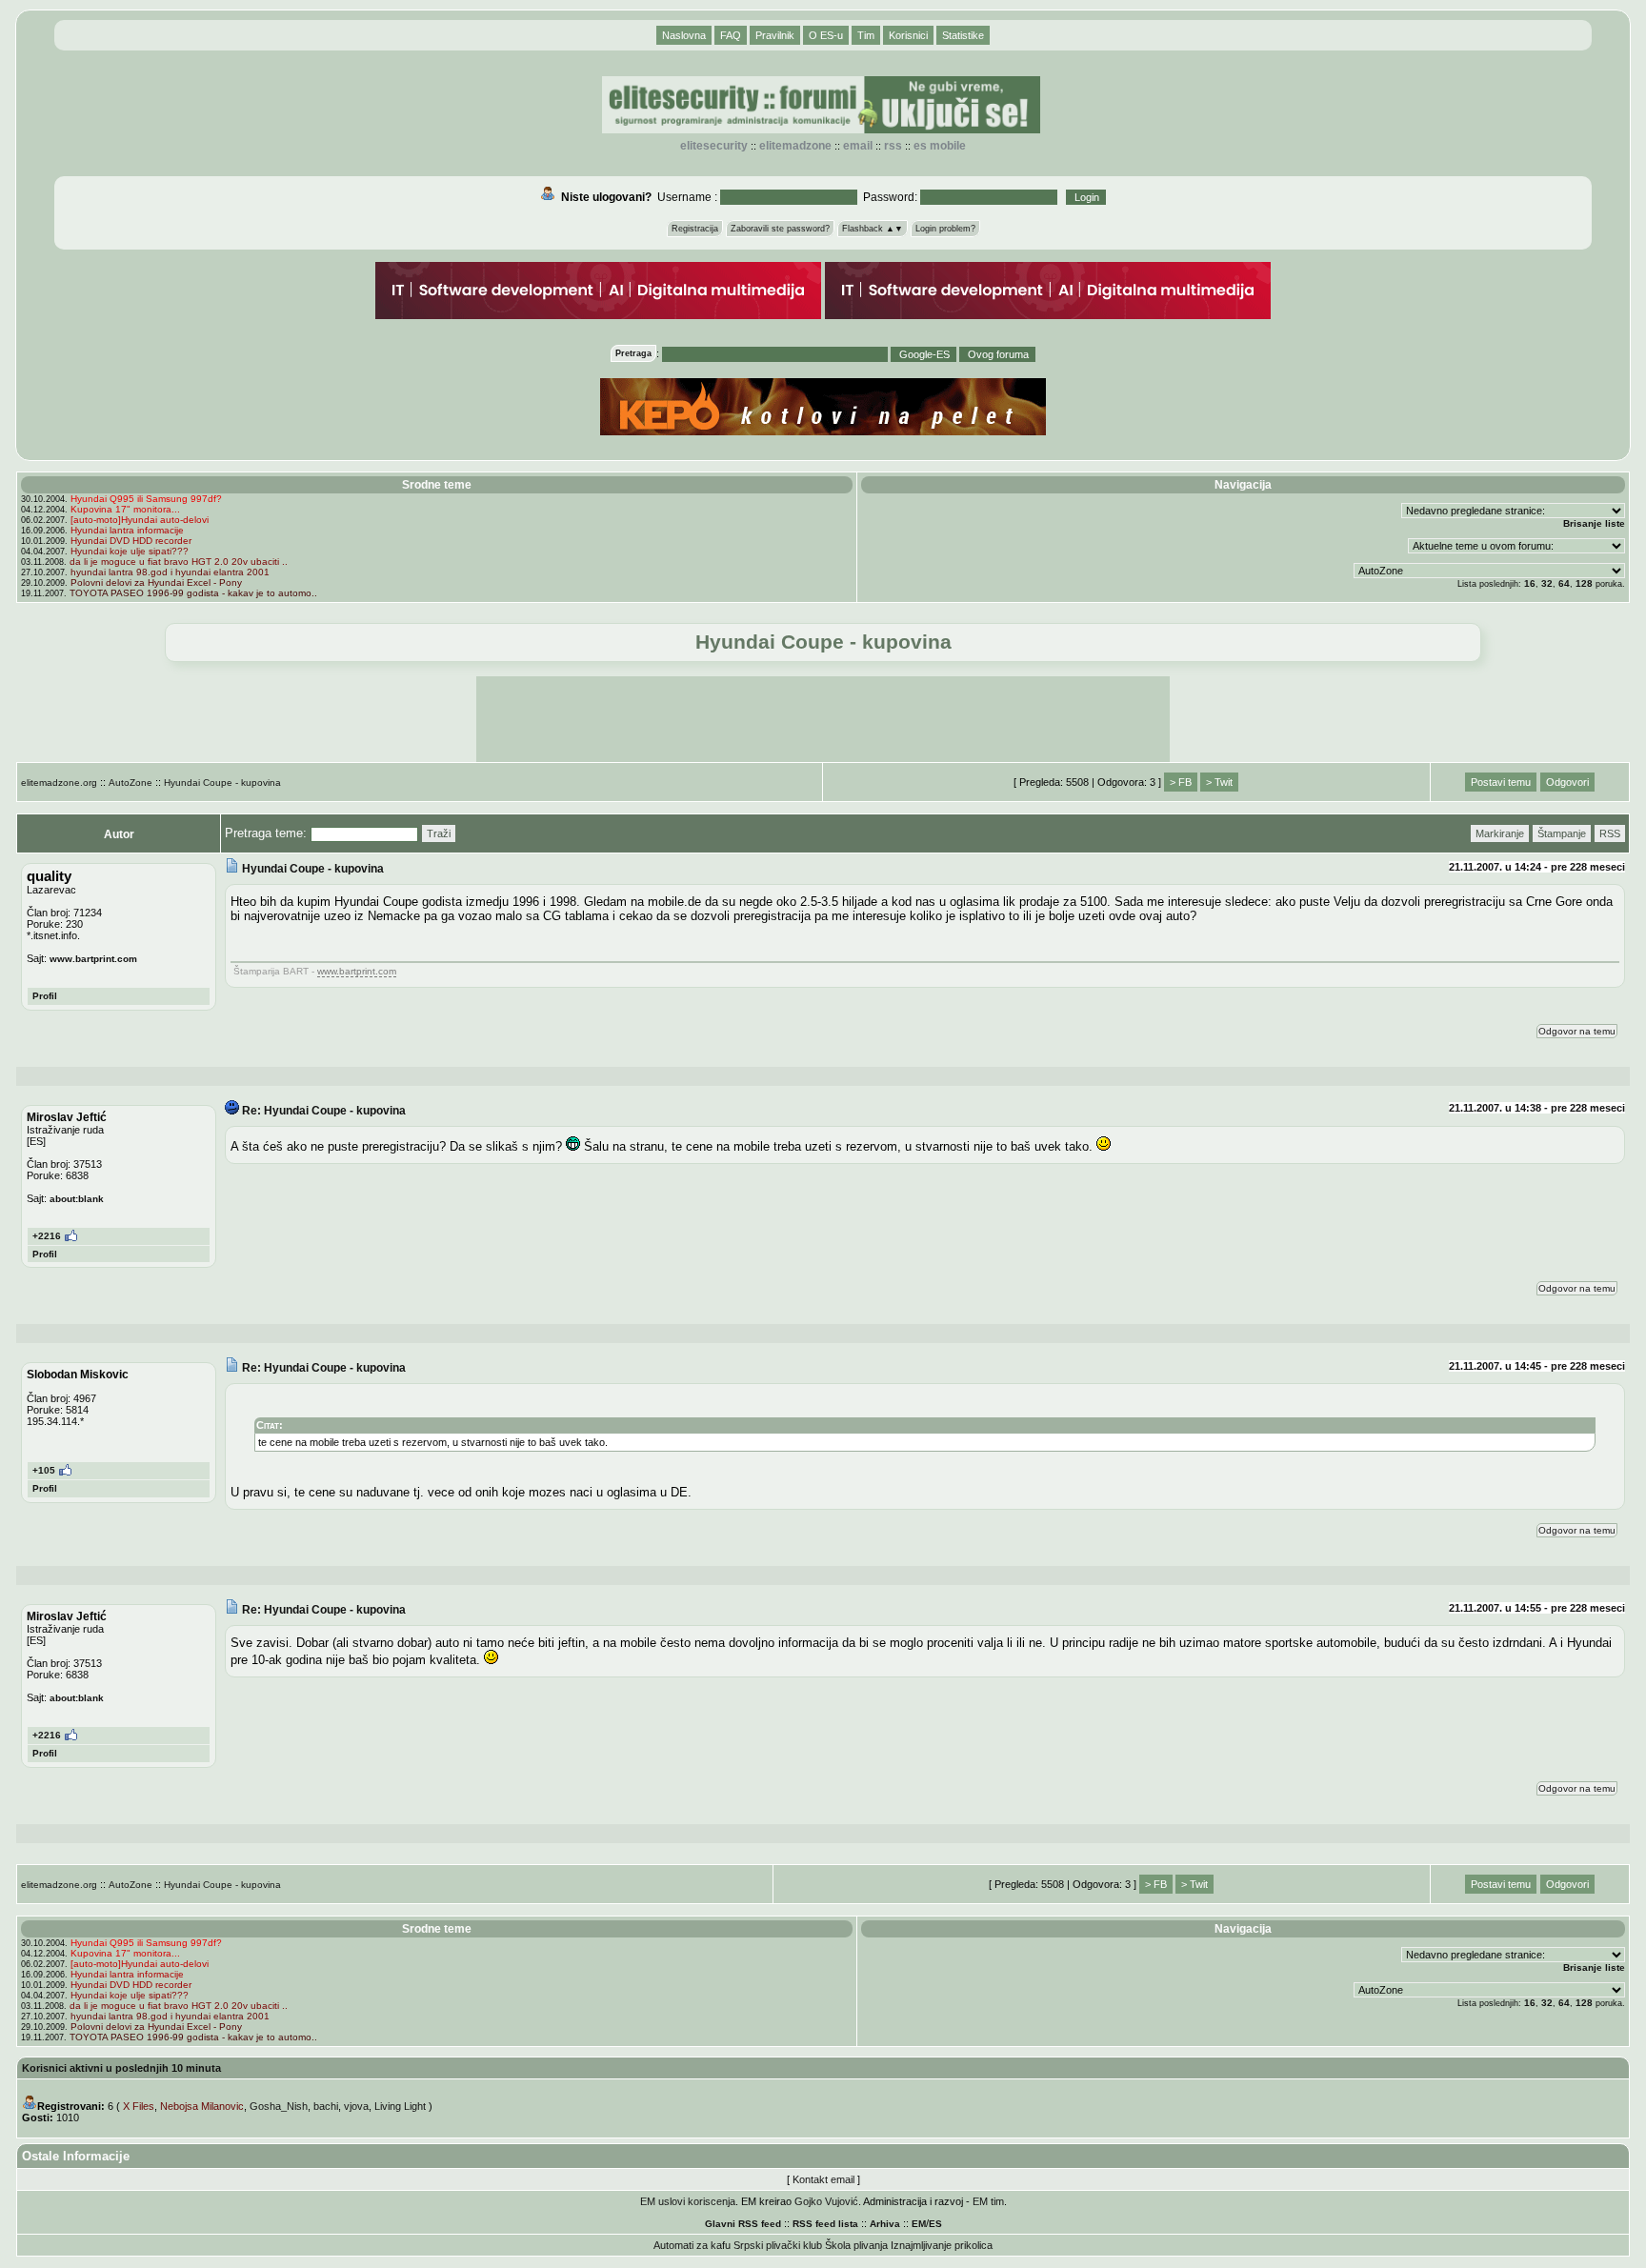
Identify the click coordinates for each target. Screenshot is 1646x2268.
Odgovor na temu (1577, 1031)
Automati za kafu (692, 2245)
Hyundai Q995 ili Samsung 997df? (146, 499)
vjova (356, 2106)
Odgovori (1567, 782)
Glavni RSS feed (743, 2224)
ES (935, 2224)
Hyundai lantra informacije (127, 530)
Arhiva (885, 2224)
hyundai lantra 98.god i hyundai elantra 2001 (170, 572)
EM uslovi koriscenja (688, 2201)
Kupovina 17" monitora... (125, 509)
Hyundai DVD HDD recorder (131, 541)
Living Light (400, 2106)
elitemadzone (795, 146)
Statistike (963, 35)
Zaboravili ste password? (780, 229)
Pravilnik (775, 35)
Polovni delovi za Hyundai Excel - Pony (156, 582)
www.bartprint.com (93, 959)
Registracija (695, 229)
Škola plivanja (856, 2245)
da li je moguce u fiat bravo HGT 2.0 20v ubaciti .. (179, 562)
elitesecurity (714, 146)
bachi (326, 2106)
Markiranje (1500, 833)
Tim (866, 35)
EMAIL (858, 146)
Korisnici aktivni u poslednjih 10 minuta (121, 2068)
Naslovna (684, 35)
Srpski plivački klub (778, 2245)
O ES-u (826, 35)
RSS (893, 146)
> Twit (1219, 782)
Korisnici (908, 35)
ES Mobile (940, 146)
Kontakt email (823, 2179)
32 (1547, 583)
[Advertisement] (823, 719)
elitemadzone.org (59, 783)
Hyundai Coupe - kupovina (222, 783)
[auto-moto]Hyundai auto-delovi (140, 520)
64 (1564, 583)
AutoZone (130, 783)
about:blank (77, 1199)
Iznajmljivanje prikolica (942, 2245)
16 (1530, 583)
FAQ (731, 35)
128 (1584, 583)
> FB (1181, 782)
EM (919, 2224)
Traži (439, 833)
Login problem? (945, 229)
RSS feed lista (825, 2224)
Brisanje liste (1594, 523)
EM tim (988, 2201)
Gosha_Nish (279, 2106)
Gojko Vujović (826, 2201)
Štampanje (1562, 833)
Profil (45, 996)
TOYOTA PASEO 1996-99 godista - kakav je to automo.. (193, 593)
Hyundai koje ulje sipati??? (130, 551)
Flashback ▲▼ (873, 229)
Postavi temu (1501, 782)
